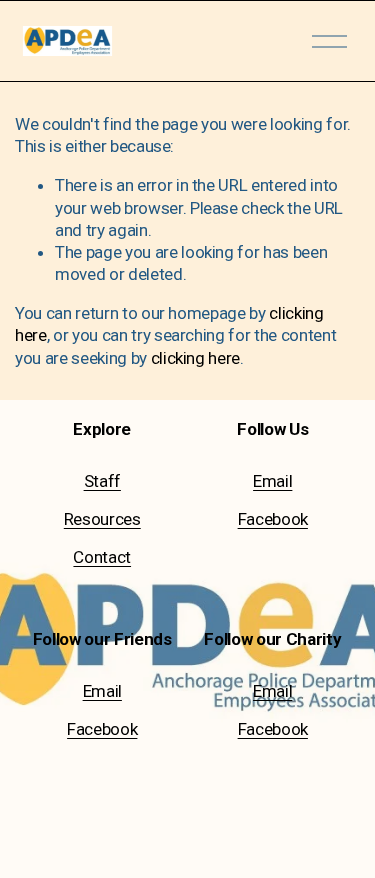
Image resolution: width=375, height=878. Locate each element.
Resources (102, 519)
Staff (102, 481)
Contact (102, 557)
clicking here (196, 358)
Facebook (273, 519)
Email (272, 481)
